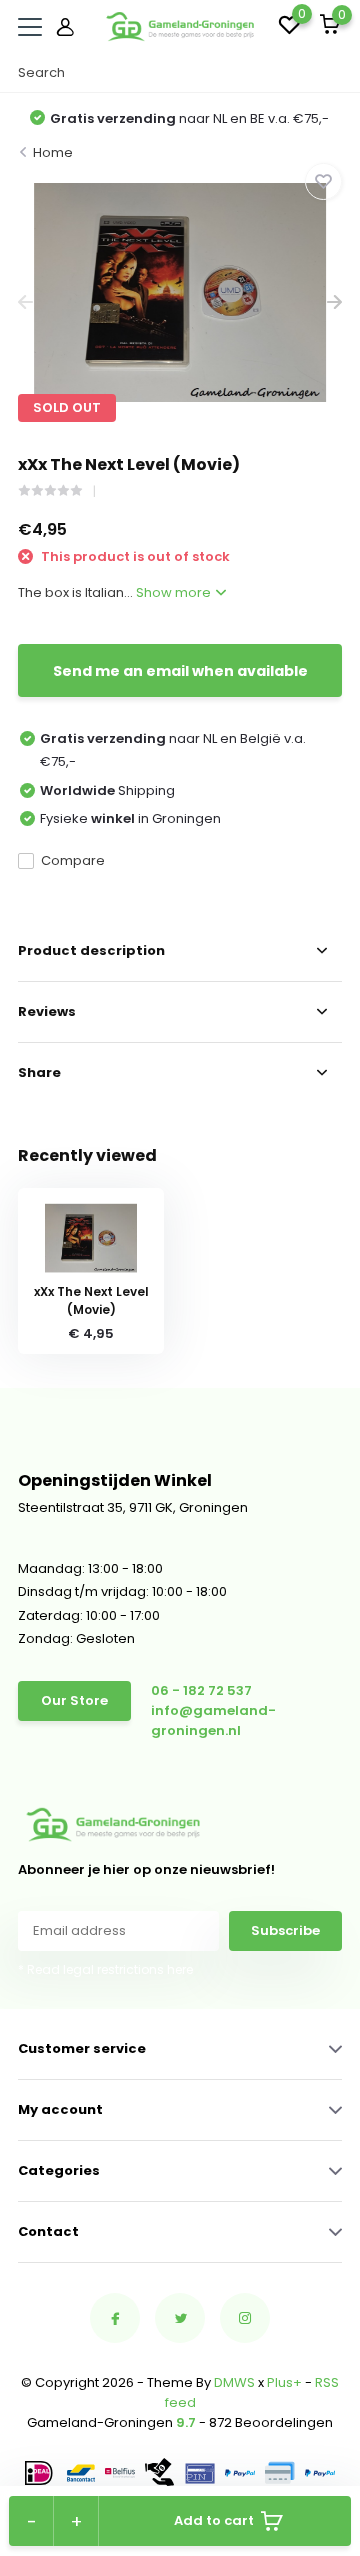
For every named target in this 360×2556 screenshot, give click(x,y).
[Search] (332, 73)
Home (53, 152)
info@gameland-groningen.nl (213, 1720)
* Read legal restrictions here (105, 1969)
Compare (73, 860)
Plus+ (284, 2382)
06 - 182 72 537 (201, 1690)
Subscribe (285, 1930)
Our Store (74, 1700)
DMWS (234, 2382)
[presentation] (25, 302)
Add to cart (214, 2520)
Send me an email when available (180, 671)
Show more (175, 592)
